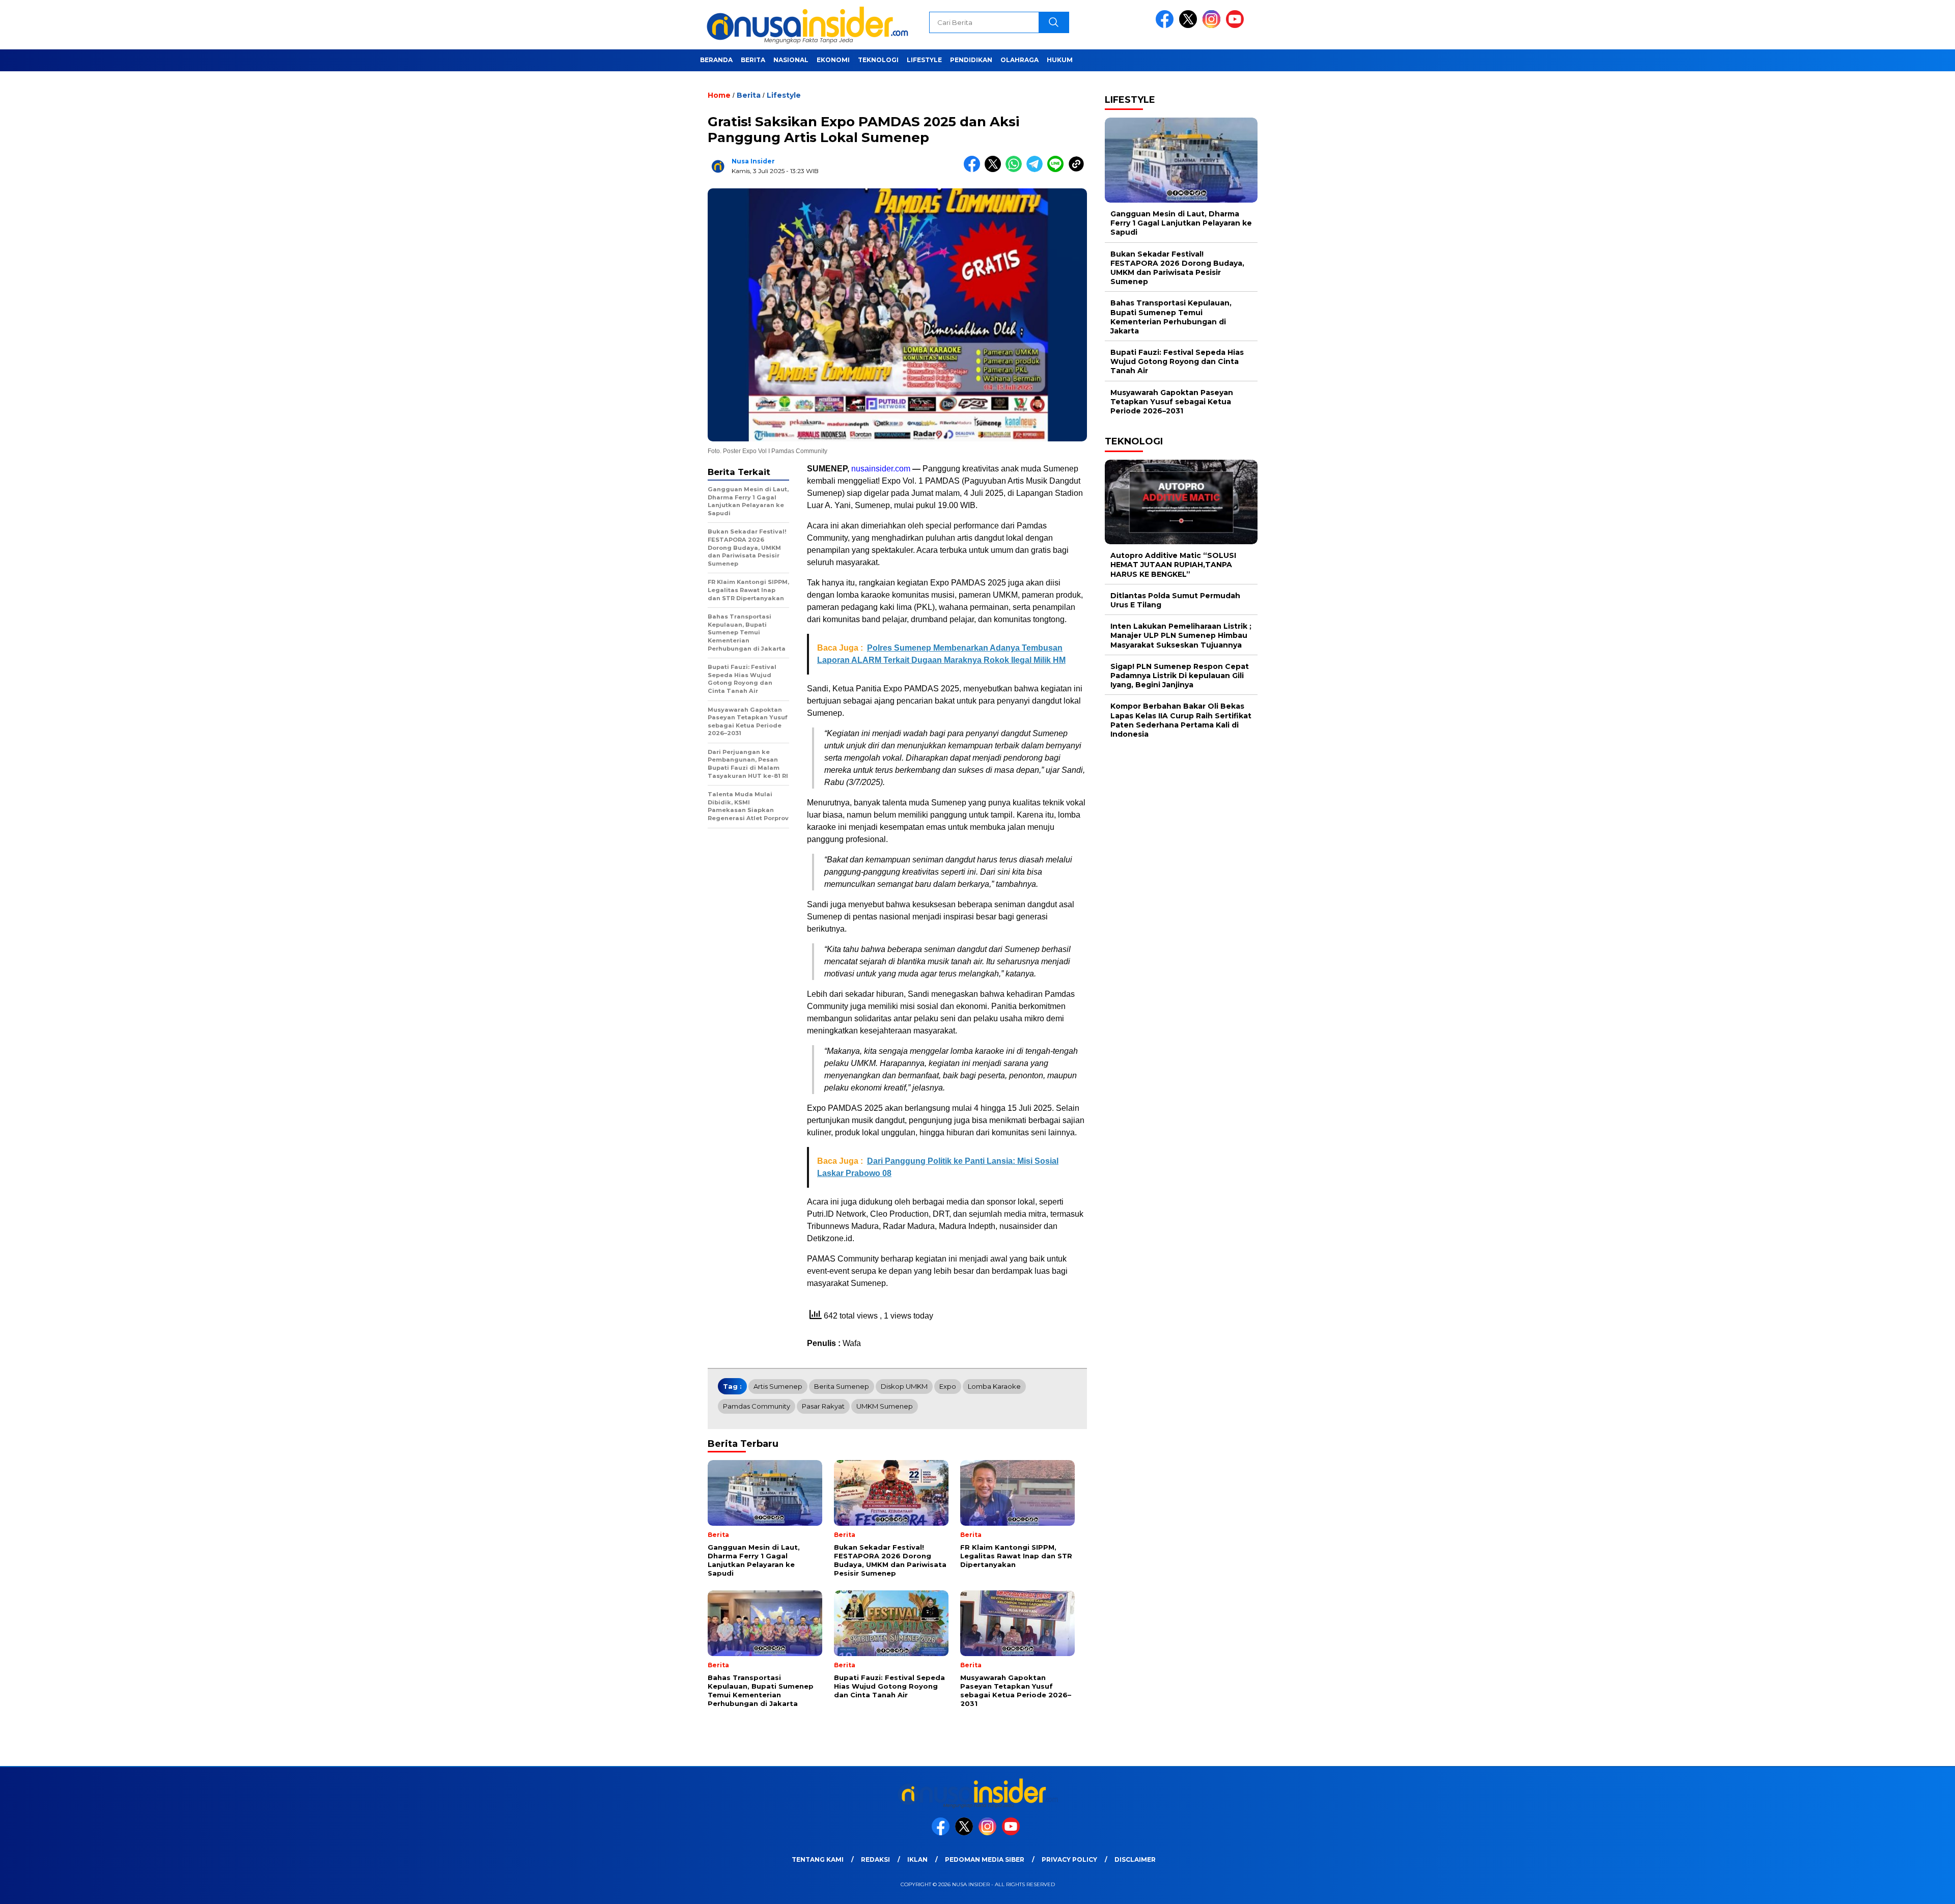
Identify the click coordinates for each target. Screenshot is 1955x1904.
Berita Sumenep (842, 1386)
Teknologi (878, 60)
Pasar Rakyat (823, 1406)
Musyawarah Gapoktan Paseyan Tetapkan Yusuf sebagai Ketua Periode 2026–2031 (1172, 402)
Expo (948, 1386)
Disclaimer (1135, 1859)
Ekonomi (833, 60)
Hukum (1060, 60)
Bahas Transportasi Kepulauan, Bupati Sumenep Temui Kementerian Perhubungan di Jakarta (1171, 317)
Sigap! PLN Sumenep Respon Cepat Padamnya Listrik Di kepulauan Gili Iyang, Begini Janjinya (1180, 676)
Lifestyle (924, 60)
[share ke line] (1058, 170)
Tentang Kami (818, 1859)
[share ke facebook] (974, 170)
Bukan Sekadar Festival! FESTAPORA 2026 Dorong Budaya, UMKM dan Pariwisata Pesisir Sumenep (1177, 268)
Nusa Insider (753, 161)
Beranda (716, 60)
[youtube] (1237, 26)
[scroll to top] (1888, 1888)
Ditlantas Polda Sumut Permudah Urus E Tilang (1175, 600)
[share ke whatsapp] (1016, 170)
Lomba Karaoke (994, 1386)
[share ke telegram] (1037, 170)
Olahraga (1020, 60)
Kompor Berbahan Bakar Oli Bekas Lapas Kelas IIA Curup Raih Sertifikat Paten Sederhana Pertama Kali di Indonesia (1181, 720)
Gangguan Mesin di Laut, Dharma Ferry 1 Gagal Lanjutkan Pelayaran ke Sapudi (1181, 223)
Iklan (917, 1859)
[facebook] (1166, 26)
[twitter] (1190, 26)
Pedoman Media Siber (985, 1859)
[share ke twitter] (995, 170)
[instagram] (1213, 26)
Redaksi (875, 1859)
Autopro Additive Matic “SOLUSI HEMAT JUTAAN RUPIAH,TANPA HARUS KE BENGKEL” (1173, 565)
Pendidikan (971, 60)
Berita (753, 60)
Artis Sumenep (778, 1386)
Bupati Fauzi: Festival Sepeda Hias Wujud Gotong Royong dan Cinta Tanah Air (1177, 361)
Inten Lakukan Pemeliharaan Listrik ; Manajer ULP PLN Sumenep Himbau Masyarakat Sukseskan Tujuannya (1181, 635)
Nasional (791, 60)
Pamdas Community (757, 1406)
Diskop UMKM (904, 1386)
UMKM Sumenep (885, 1406)
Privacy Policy (1069, 1859)
